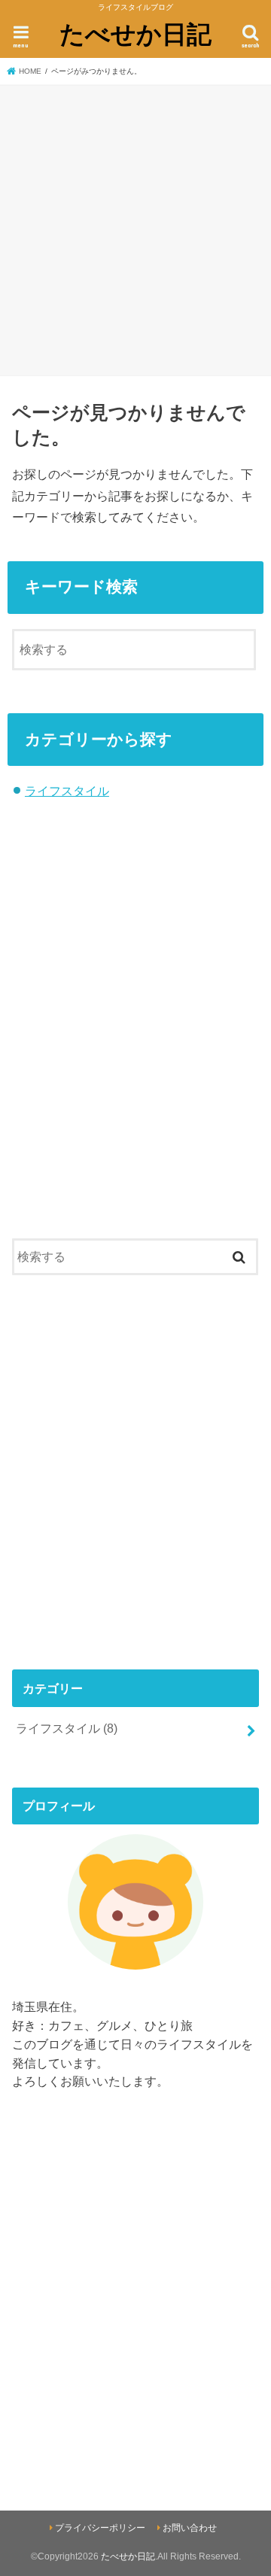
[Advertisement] (135, 228)
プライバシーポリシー (100, 2528)
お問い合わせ (190, 2528)
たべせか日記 (135, 33)
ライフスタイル (67, 791)
